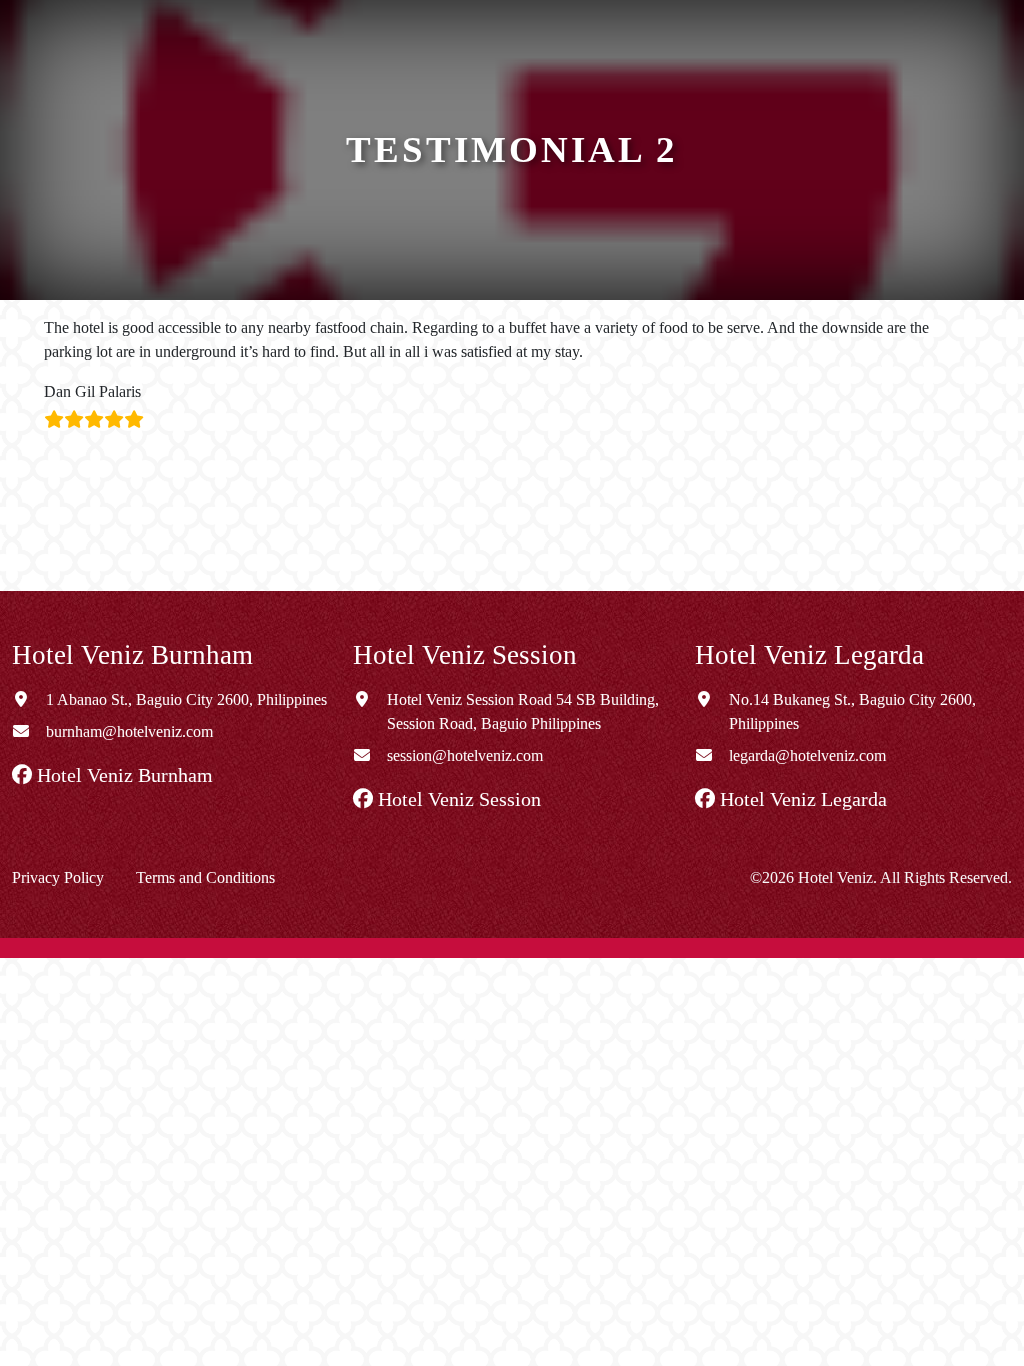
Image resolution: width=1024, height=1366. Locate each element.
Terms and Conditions (205, 877)
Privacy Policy (58, 877)
